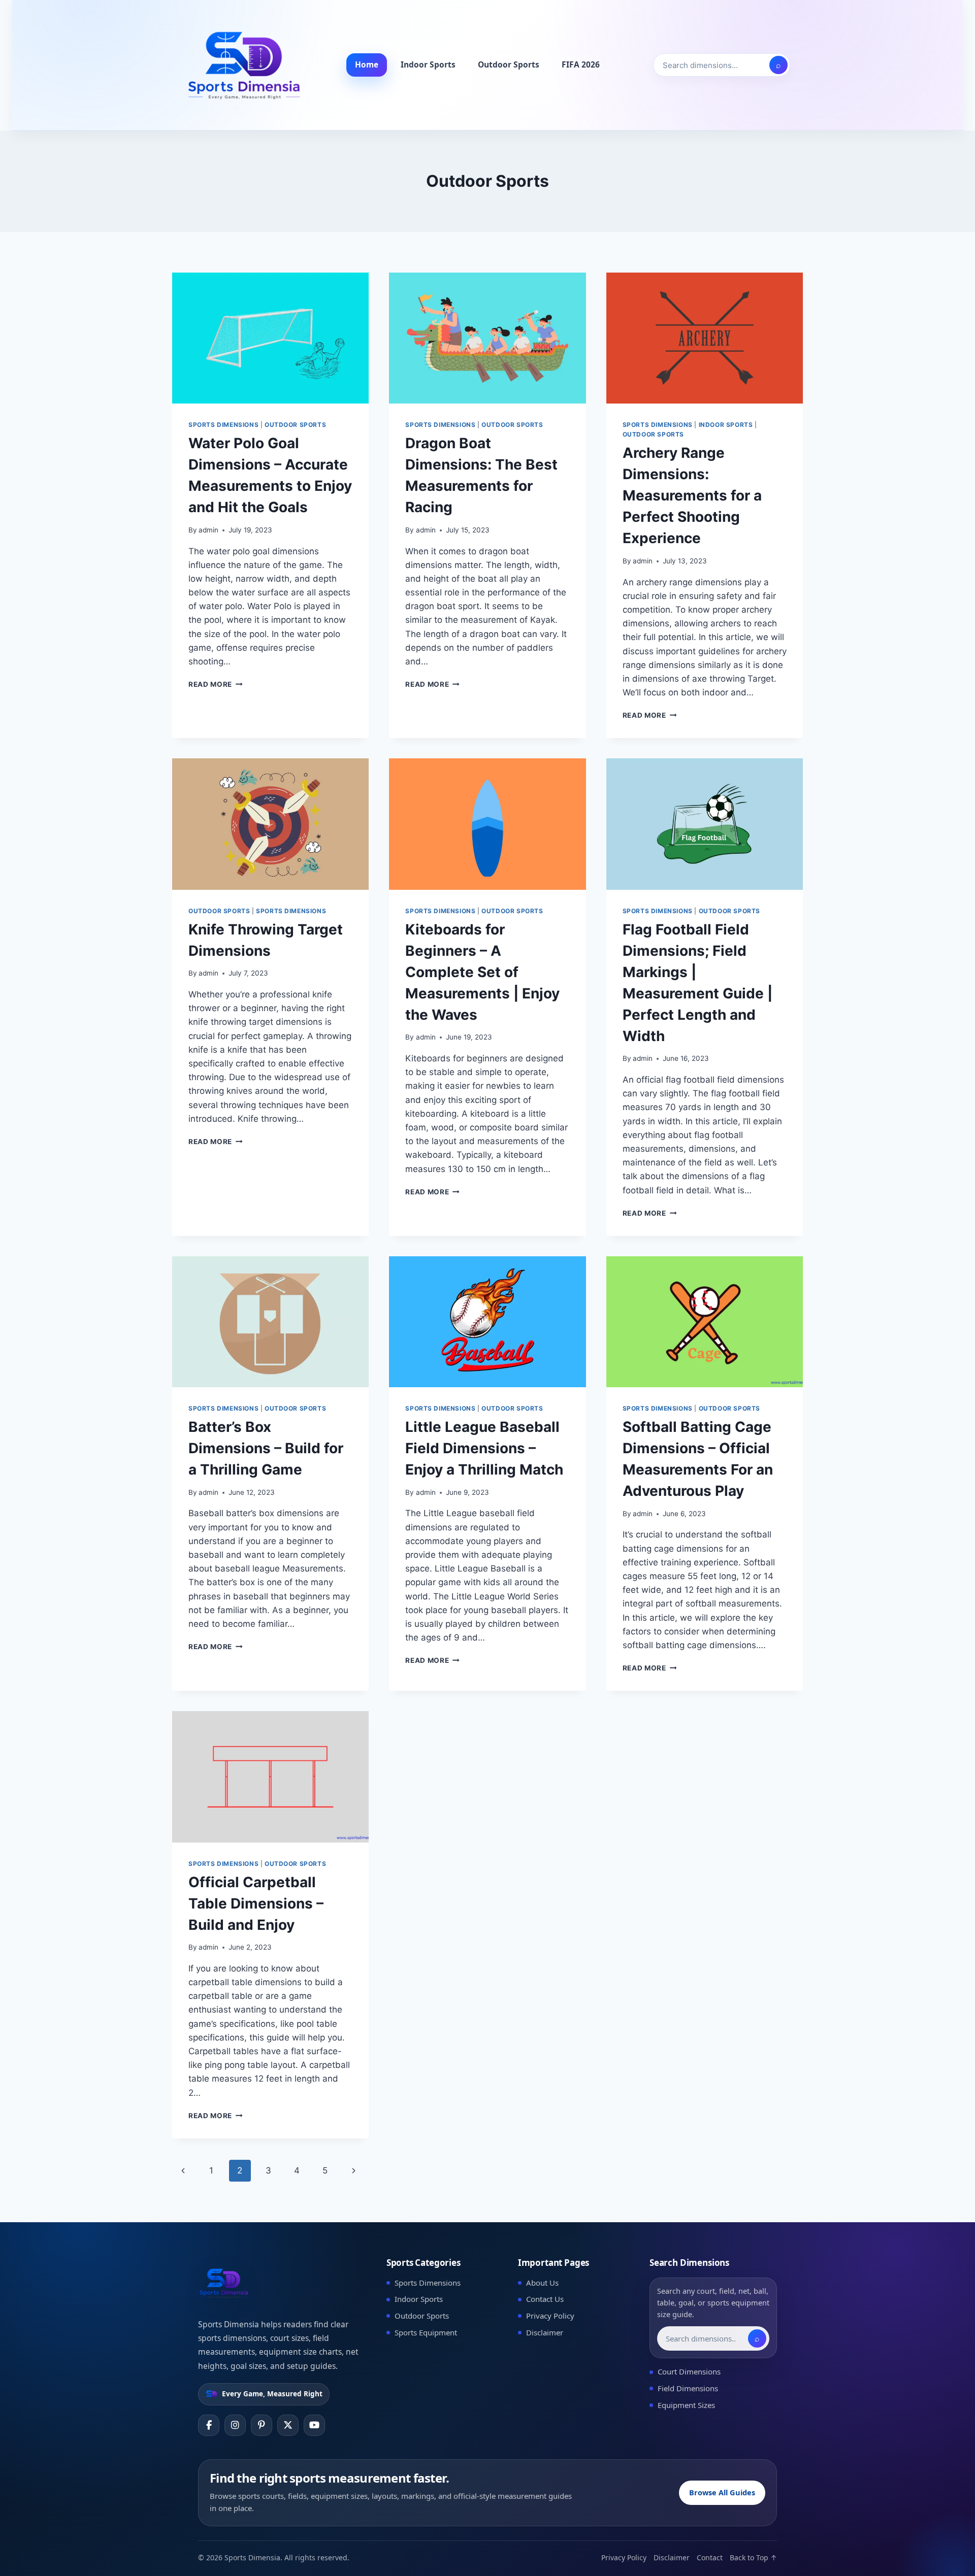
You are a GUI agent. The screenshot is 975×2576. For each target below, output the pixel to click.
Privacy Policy (550, 2316)
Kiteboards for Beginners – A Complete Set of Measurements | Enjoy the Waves (482, 972)
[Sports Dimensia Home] (243, 65)
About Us (542, 2283)
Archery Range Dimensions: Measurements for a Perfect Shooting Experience (692, 495)
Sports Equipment (426, 2332)
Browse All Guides (722, 2492)
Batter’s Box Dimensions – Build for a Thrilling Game (266, 1448)
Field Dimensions (688, 2388)
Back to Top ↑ (753, 2557)
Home (367, 64)
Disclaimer (545, 2332)
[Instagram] (235, 2425)
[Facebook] (209, 2425)
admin (208, 530)
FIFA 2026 (581, 64)
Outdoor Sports (509, 64)
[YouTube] (314, 2425)
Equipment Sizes (686, 2405)
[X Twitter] (288, 2425)
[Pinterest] (262, 2425)
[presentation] (270, 338)
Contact (710, 2557)
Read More (216, 684)
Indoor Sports (428, 64)
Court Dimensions (689, 2371)
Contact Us (545, 2299)
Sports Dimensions (223, 425)
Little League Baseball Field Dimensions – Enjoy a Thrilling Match (484, 1448)
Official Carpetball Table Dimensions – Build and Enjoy (256, 1903)
